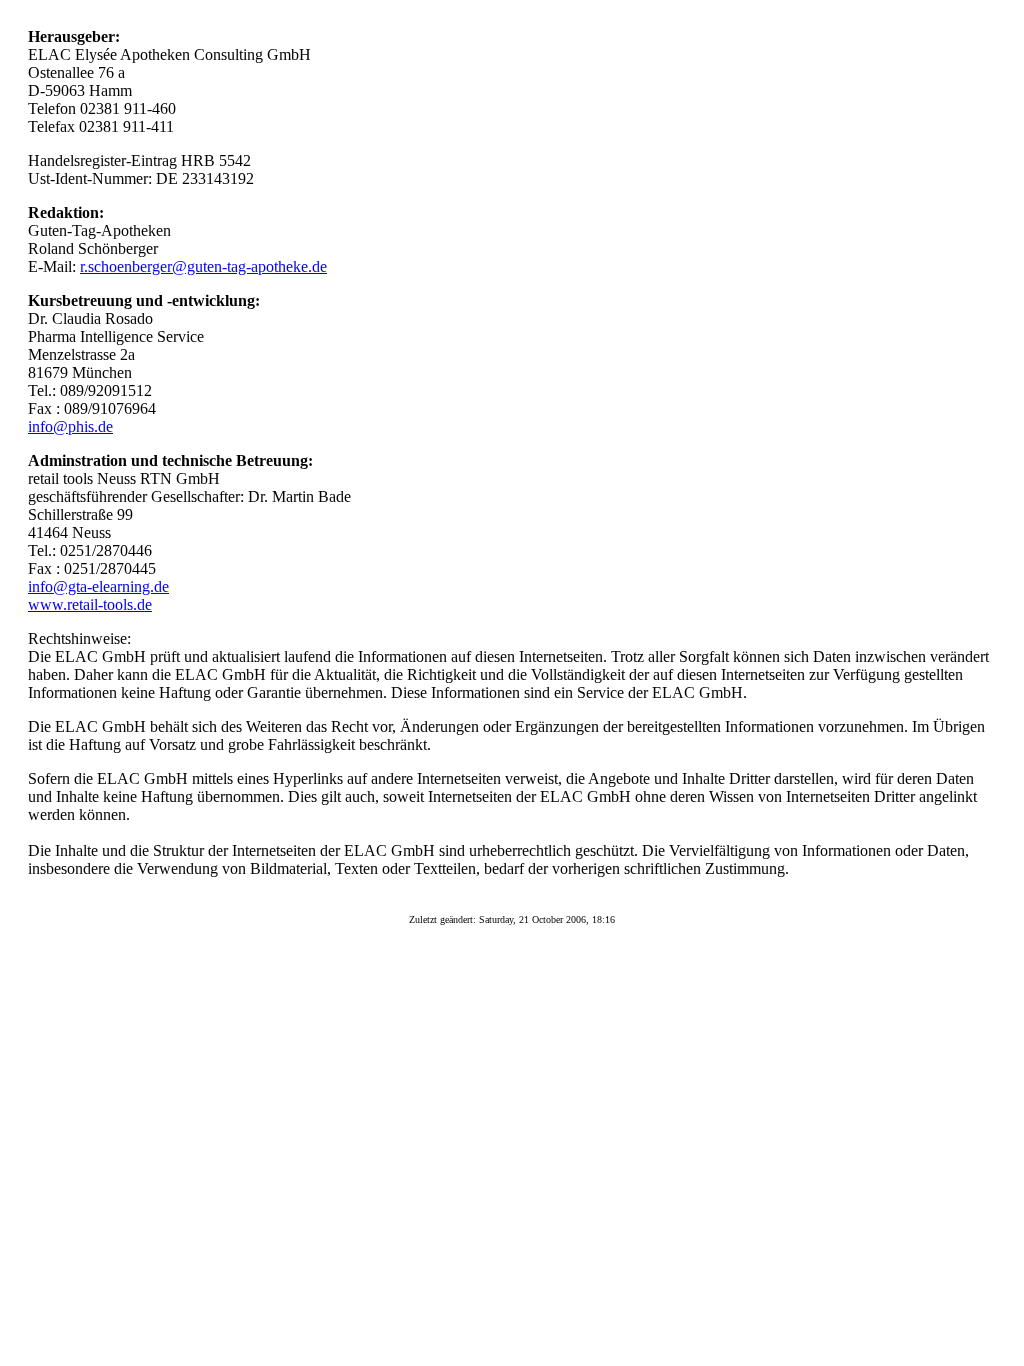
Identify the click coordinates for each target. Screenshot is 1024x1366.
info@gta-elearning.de (98, 586)
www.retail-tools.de (90, 604)
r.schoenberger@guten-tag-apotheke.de (203, 266)
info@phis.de (70, 426)
